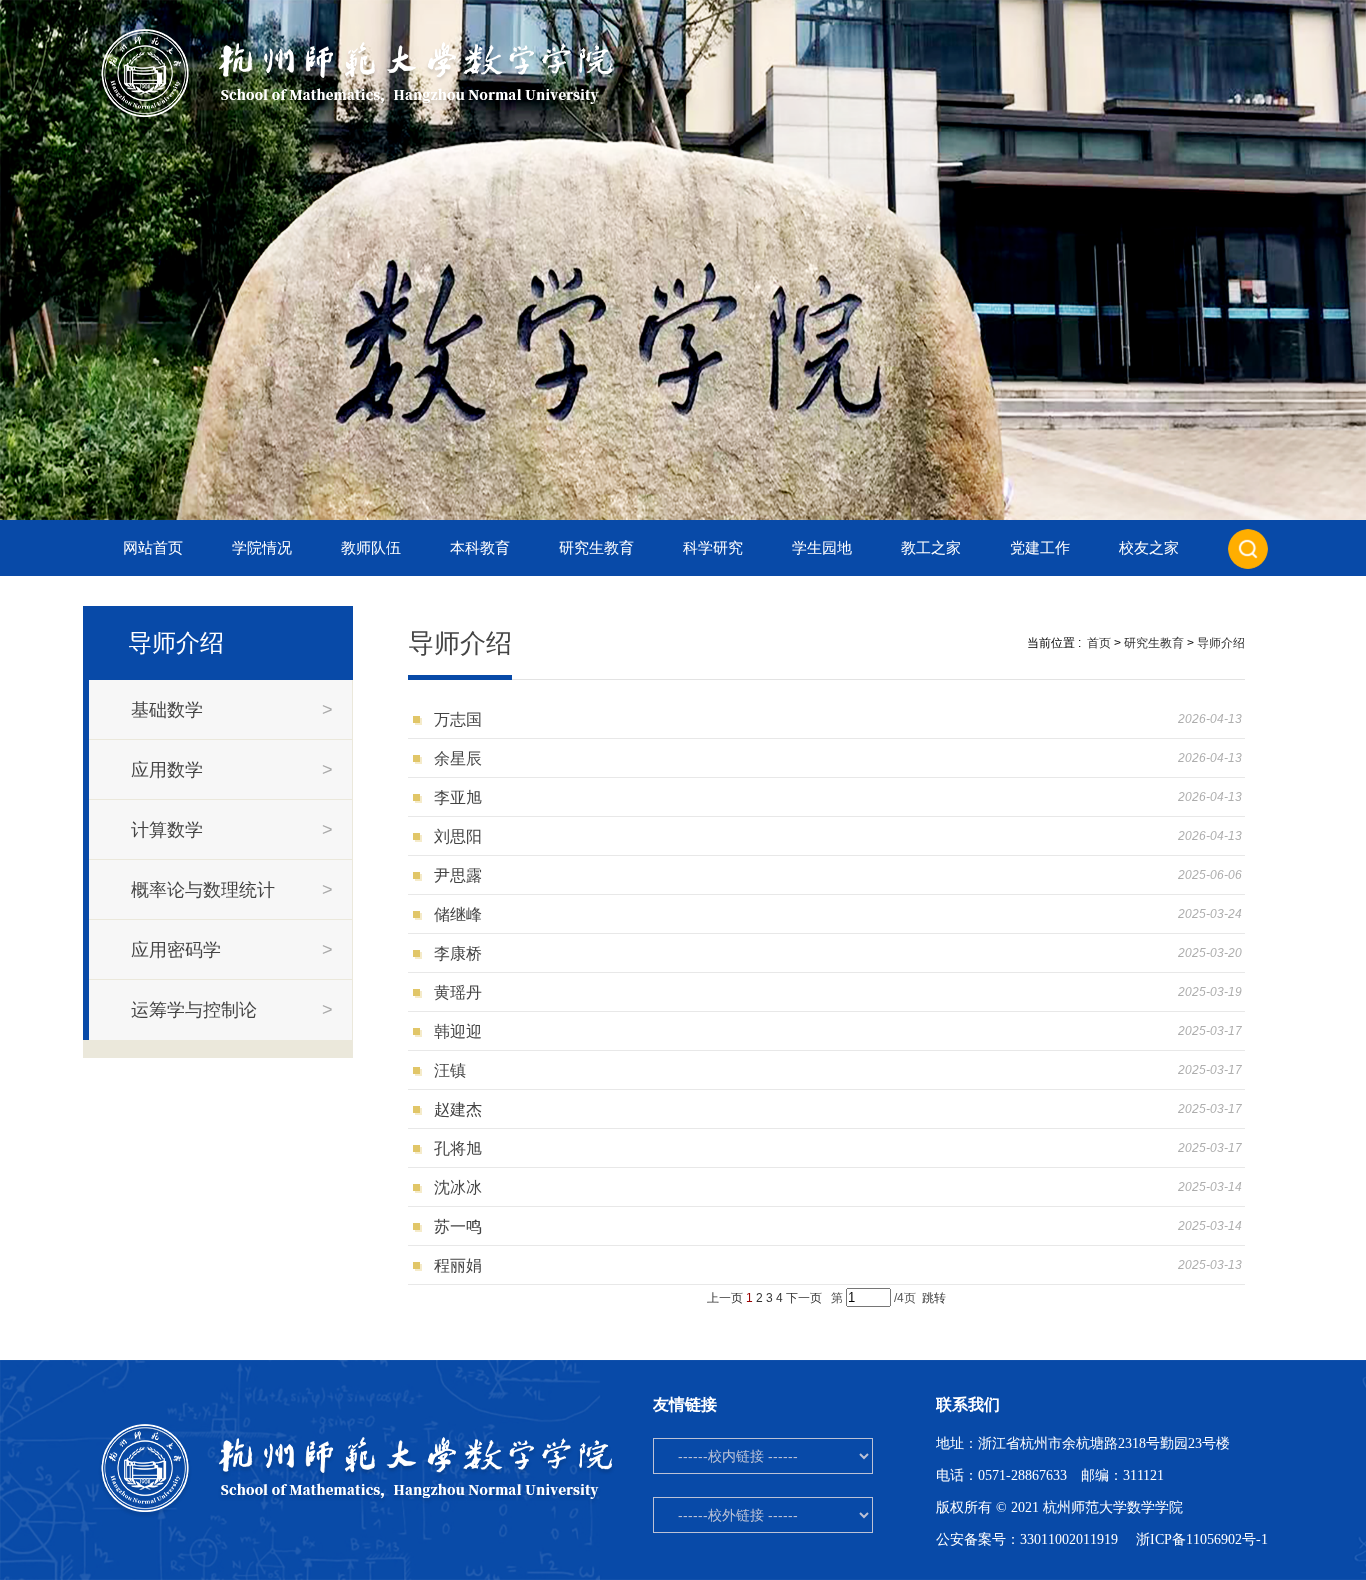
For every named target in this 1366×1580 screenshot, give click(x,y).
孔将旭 (458, 1148)
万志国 (458, 719)
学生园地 (822, 548)
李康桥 (458, 953)
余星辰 (458, 758)
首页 (1099, 643)
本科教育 (480, 548)
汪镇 (450, 1070)
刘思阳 (458, 836)
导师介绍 (1221, 643)
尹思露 (458, 875)
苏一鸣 (458, 1226)
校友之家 (1149, 548)
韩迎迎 (458, 1031)
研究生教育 (596, 548)
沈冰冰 (458, 1187)
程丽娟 (458, 1265)
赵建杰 (458, 1109)
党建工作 (1040, 548)
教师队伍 (371, 548)
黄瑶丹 (458, 992)
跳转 (934, 1298)
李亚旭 (458, 797)
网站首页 (153, 548)
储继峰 (458, 914)
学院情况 (262, 548)
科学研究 (713, 548)
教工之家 (931, 548)
